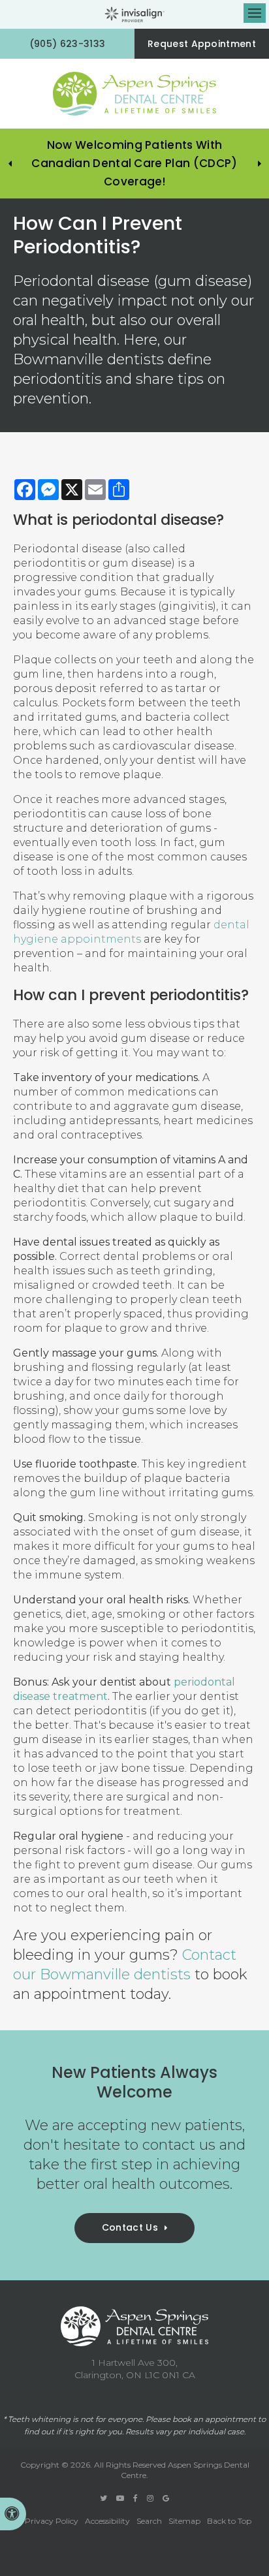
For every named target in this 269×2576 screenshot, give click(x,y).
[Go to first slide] (259, 164)
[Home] (134, 94)
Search (149, 2521)
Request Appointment (202, 44)
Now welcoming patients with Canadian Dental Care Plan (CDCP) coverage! (134, 163)
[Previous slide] (10, 164)
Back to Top (229, 2521)
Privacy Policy (52, 2521)
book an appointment (214, 2419)
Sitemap (184, 2521)
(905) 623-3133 (67, 44)
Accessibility (107, 2521)
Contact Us (130, 2227)
